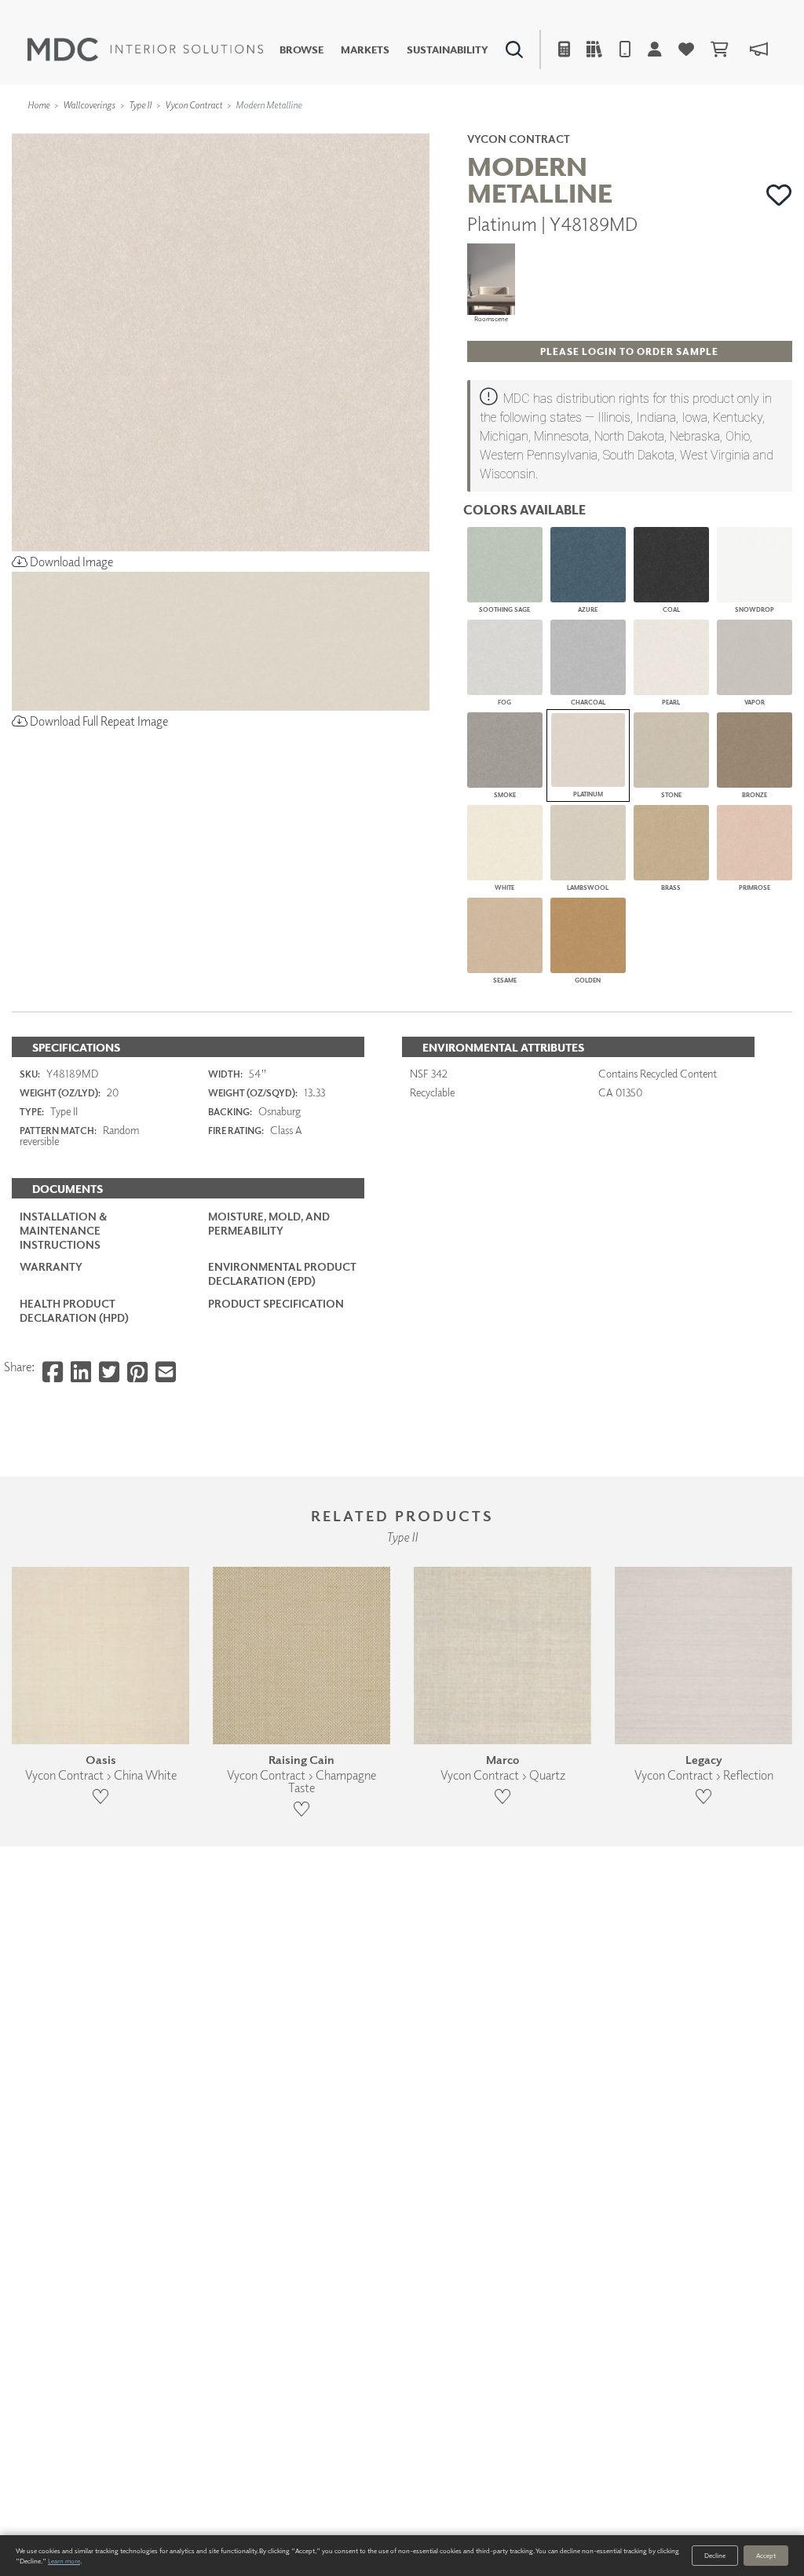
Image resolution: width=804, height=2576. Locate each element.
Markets (365, 50)
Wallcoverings (89, 105)
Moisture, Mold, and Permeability (269, 1223)
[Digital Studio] (342, 130)
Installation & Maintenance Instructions (63, 1230)
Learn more (64, 2561)
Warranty (51, 1266)
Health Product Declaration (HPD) (74, 1310)
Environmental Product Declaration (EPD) (282, 1273)
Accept (766, 2555)
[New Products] (171, 130)
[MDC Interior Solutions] (145, 49)
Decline (715, 2555)
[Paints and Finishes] (572, 130)
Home (38, 105)
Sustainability (448, 50)
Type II (140, 105)
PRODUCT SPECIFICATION (276, 1303)
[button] (779, 195)
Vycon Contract (194, 105)
